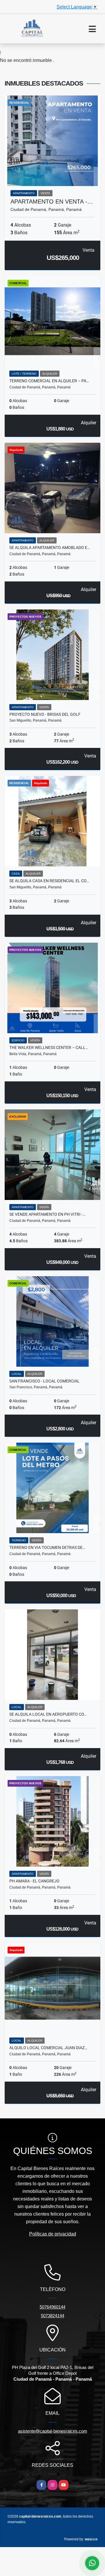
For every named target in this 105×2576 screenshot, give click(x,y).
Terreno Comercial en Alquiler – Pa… (49, 381)
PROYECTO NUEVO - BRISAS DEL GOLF (45, 714)
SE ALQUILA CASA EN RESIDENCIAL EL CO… (49, 881)
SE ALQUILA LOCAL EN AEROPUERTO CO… (48, 1714)
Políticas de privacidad (53, 2234)
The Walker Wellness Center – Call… (49, 1048)
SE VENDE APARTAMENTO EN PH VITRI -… (47, 1214)
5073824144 (52, 2316)
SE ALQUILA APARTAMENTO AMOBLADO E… (50, 548)
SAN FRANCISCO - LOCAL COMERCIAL (44, 1381)
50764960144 (52, 2307)
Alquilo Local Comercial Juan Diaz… (48, 2048)
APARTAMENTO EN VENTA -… (52, 202)
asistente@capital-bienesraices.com (53, 2431)
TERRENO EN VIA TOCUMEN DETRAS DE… (47, 1547)
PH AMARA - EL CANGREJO (34, 1881)
